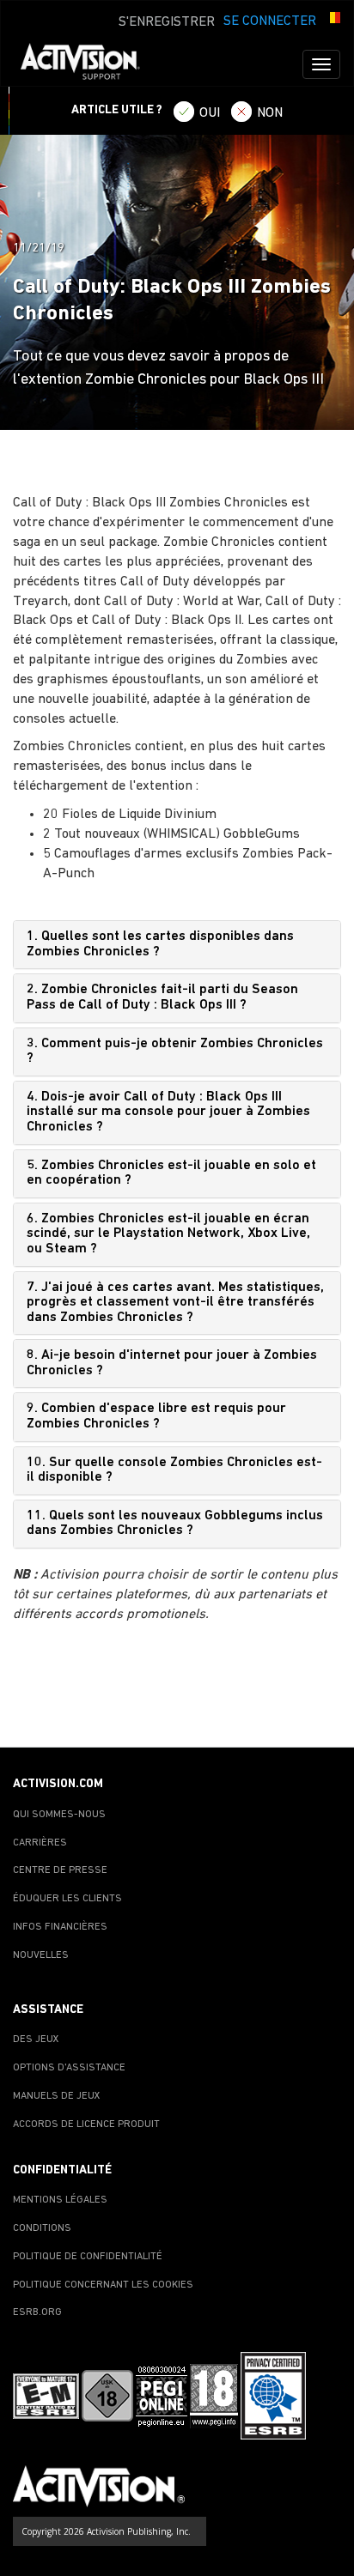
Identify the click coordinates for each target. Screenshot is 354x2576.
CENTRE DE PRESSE (60, 1870)
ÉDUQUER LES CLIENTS (67, 1899)
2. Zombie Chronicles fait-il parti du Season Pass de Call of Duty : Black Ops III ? (162, 997)
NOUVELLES (41, 1955)
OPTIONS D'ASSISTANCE (69, 2068)
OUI (210, 113)
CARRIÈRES (40, 1843)
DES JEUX (36, 2040)
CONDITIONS (42, 2228)
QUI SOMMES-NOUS (59, 1815)
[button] (333, 20)
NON (270, 113)
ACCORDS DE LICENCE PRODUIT (86, 2124)
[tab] (177, 945)
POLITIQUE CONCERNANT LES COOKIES (103, 2285)
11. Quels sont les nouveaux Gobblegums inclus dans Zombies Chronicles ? (175, 1524)
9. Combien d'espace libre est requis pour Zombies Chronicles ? (156, 1416)
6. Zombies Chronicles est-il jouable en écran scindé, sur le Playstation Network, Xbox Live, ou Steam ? (168, 1234)
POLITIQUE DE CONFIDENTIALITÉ (88, 2257)
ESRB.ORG (37, 2312)
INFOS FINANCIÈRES (60, 1927)
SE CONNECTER (270, 21)
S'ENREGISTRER (167, 22)
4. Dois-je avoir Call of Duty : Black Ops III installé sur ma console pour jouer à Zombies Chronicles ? (168, 1112)
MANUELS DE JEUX (57, 2096)
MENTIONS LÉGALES (60, 2200)
